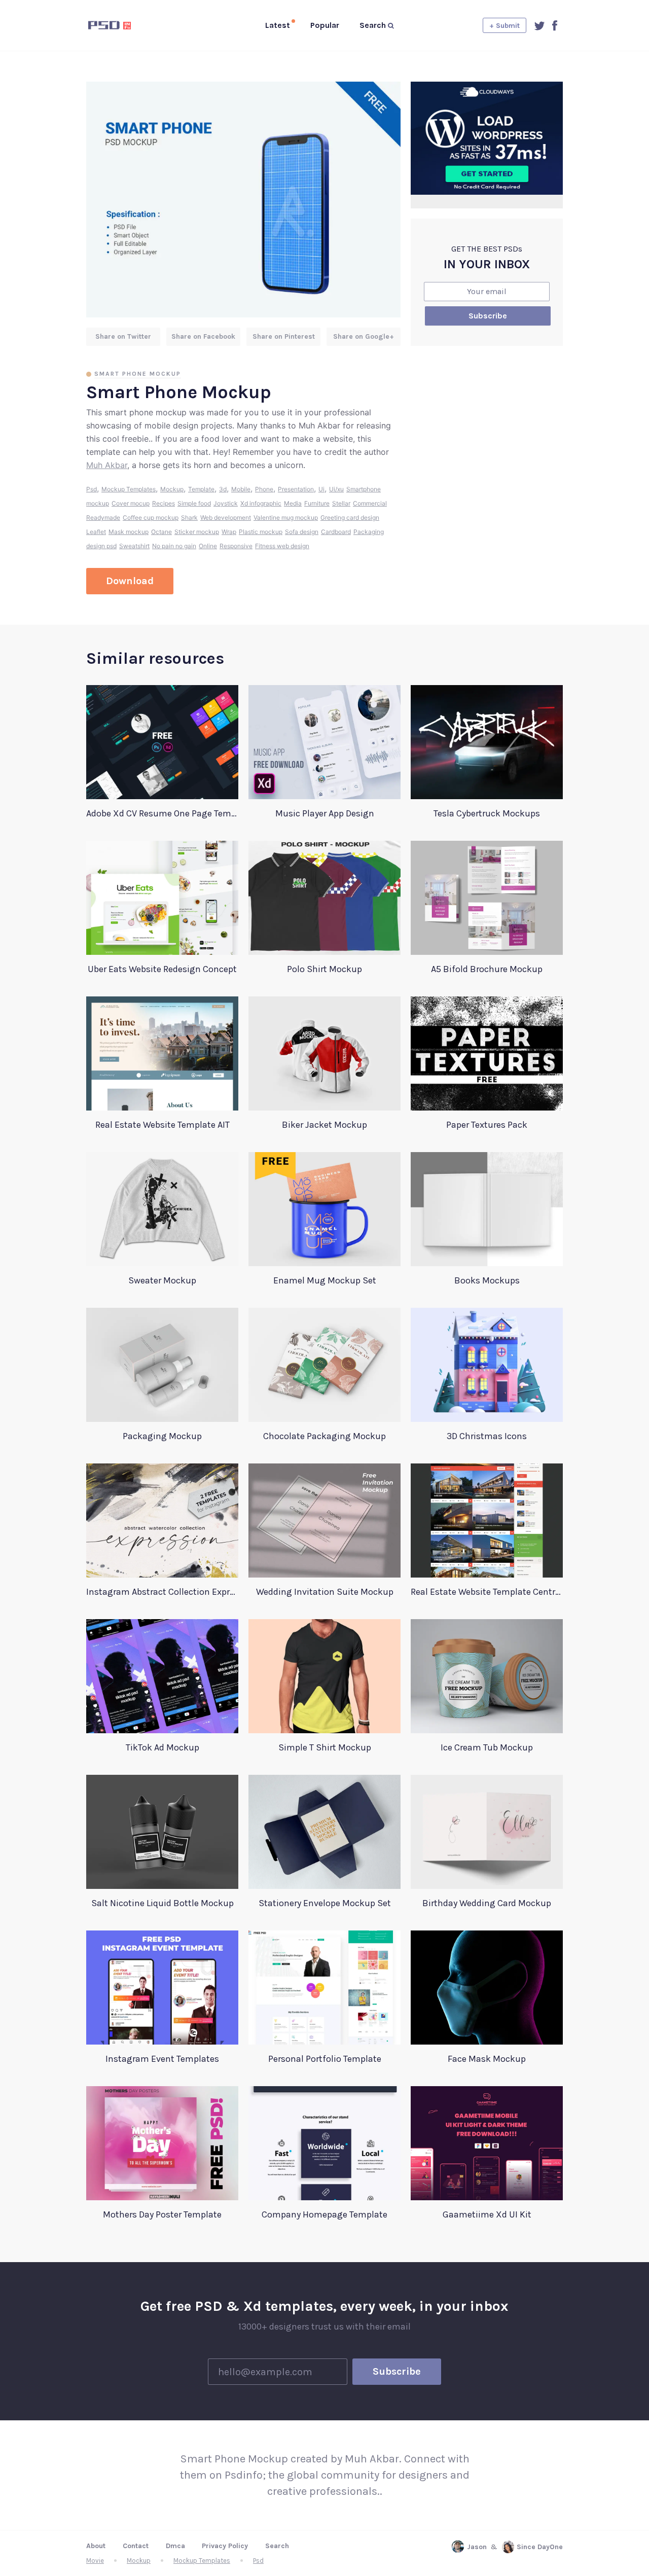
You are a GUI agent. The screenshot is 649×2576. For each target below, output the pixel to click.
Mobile (241, 489)
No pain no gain (174, 546)
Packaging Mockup (162, 1436)
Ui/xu (336, 489)
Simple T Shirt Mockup (325, 1747)
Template (201, 489)
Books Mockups (487, 1280)
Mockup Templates (129, 489)
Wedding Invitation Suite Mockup (325, 1592)
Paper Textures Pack (487, 1125)
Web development (226, 517)
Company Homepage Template (324, 2214)
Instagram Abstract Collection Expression (162, 1592)
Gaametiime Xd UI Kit (487, 2214)
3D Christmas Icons (487, 1436)
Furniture (317, 503)
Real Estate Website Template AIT (163, 1125)
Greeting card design (350, 517)
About (96, 2546)
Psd (92, 489)
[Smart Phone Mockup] (243, 200)
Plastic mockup (261, 532)
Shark (189, 517)
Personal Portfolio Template (325, 2059)
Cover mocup (131, 503)
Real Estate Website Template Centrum (487, 1592)
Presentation (296, 489)
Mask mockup (129, 532)
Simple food (194, 503)
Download (130, 581)
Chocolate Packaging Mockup (324, 1436)
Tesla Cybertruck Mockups (487, 813)
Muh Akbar (107, 465)
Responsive (236, 546)
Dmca (175, 2546)
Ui (321, 489)
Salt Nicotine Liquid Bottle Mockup (163, 1903)
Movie (95, 2561)
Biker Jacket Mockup (324, 1125)
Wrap (229, 532)
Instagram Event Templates (162, 2059)
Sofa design (302, 532)
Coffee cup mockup (151, 517)
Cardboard (336, 532)
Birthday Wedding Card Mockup (487, 1903)
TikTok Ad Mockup (163, 1747)
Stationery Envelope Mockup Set (325, 1903)
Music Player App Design (325, 813)
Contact (136, 2546)
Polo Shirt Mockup (324, 969)
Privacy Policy (225, 2546)
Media (293, 503)
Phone (264, 489)
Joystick (226, 503)
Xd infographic (261, 503)
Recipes (164, 503)
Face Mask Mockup (487, 2059)
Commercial (370, 503)
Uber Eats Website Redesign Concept (162, 969)
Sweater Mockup (162, 1280)
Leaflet (96, 532)
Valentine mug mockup (286, 517)
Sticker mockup (197, 532)
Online (208, 546)
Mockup (172, 489)
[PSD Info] (126, 25)
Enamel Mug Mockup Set (325, 1280)
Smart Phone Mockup (138, 374)
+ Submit (504, 26)
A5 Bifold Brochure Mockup (487, 969)
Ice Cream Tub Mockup (487, 1747)
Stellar (341, 503)
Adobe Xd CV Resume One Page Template (162, 813)
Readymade (103, 517)
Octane (161, 532)
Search (277, 2546)
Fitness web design (282, 546)
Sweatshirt (134, 546)
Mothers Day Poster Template (162, 2214)
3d (223, 489)
